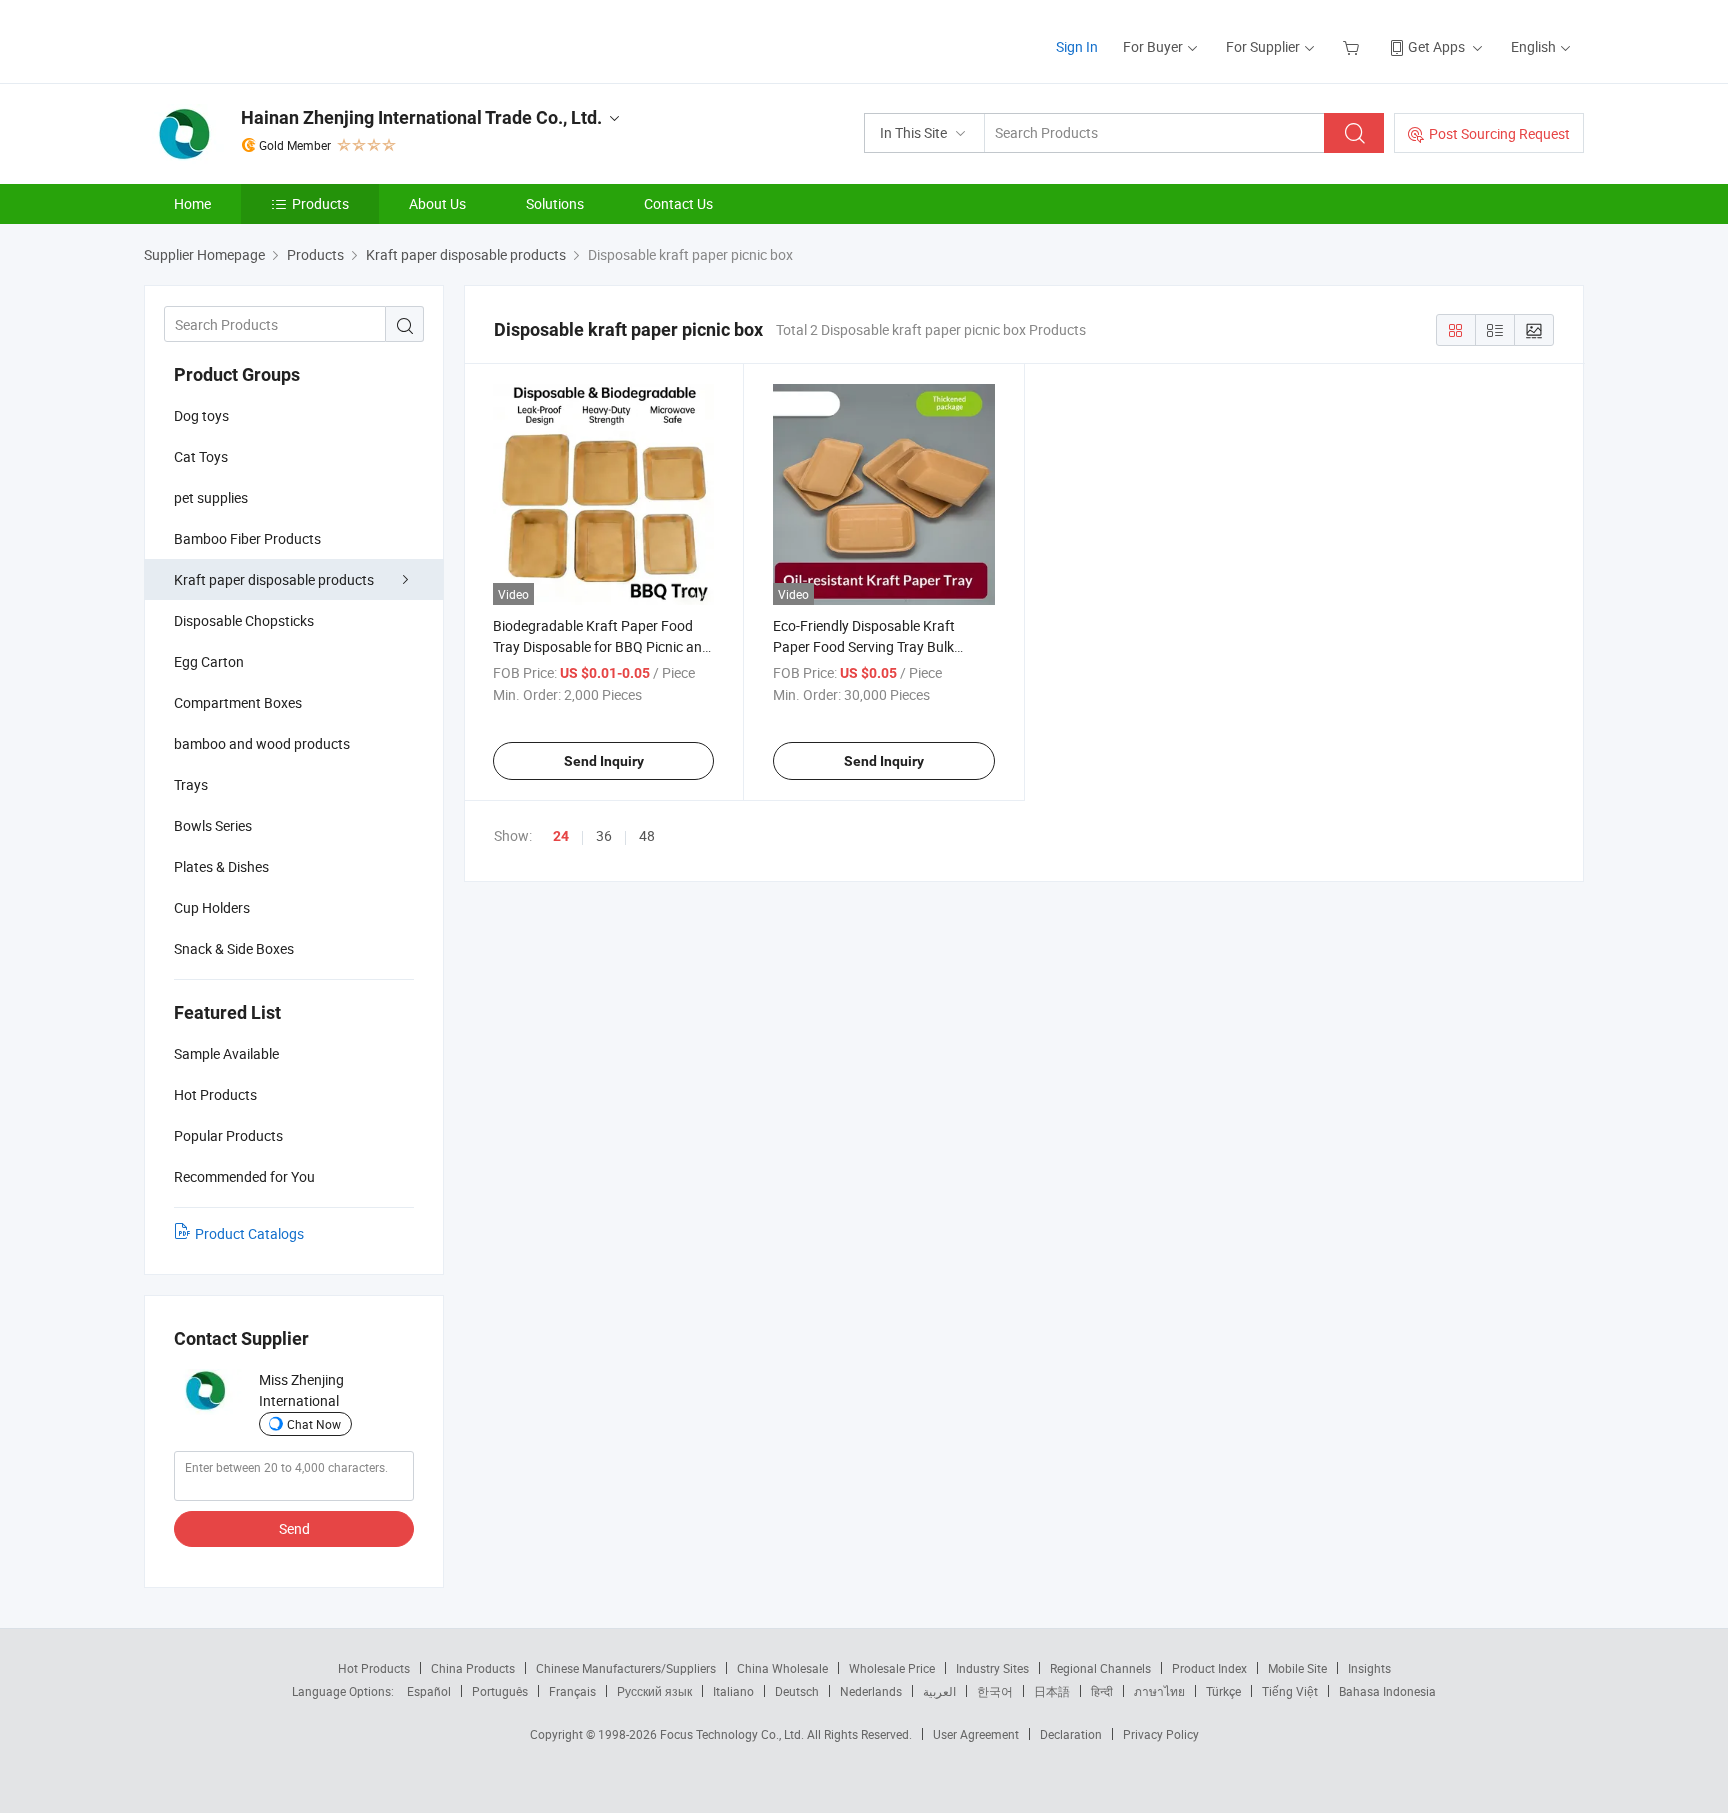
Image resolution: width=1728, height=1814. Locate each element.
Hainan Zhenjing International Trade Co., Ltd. (421, 117)
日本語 (1052, 1691)
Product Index (1209, 1668)
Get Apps (1436, 46)
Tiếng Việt (1290, 1691)
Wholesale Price (892, 1668)
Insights (1369, 1668)
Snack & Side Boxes (234, 948)
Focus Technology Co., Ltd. (733, 1734)
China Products (473, 1668)
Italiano (733, 1691)
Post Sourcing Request (1499, 133)
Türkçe (1223, 1691)
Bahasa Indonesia (1387, 1691)
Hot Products (374, 1668)
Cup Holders (212, 907)
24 (561, 836)
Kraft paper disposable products (274, 579)
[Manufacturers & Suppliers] (272, 39)
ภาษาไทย (1159, 1691)
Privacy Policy (1161, 1734)
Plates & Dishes (221, 866)
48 (647, 835)
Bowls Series (213, 825)
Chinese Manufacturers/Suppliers (626, 1668)
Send (294, 1528)
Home (192, 203)
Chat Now (314, 1424)
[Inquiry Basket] (1353, 46)
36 (604, 835)
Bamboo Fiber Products (247, 538)
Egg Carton (209, 661)
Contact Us (678, 203)
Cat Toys (201, 456)
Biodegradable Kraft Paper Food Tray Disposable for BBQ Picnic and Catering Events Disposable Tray (601, 646)
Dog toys (201, 415)
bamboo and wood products (262, 743)
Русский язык (654, 1691)
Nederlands (871, 1691)
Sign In (1077, 46)
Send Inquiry (604, 761)
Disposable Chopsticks (244, 620)
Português (500, 1691)
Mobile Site (1297, 1668)
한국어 (995, 1691)
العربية (939, 1691)
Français (572, 1691)
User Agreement (976, 1734)
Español (429, 1691)
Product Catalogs (249, 1233)
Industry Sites (992, 1668)
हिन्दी (1102, 1691)
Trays (191, 784)
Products (320, 203)
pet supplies (211, 497)
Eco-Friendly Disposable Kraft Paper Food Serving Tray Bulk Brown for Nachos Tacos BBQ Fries (881, 646)
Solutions (555, 203)
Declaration (1071, 1734)
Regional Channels (1100, 1668)
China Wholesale (782, 1668)
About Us (437, 203)
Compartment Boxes (238, 702)
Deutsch (797, 1691)
